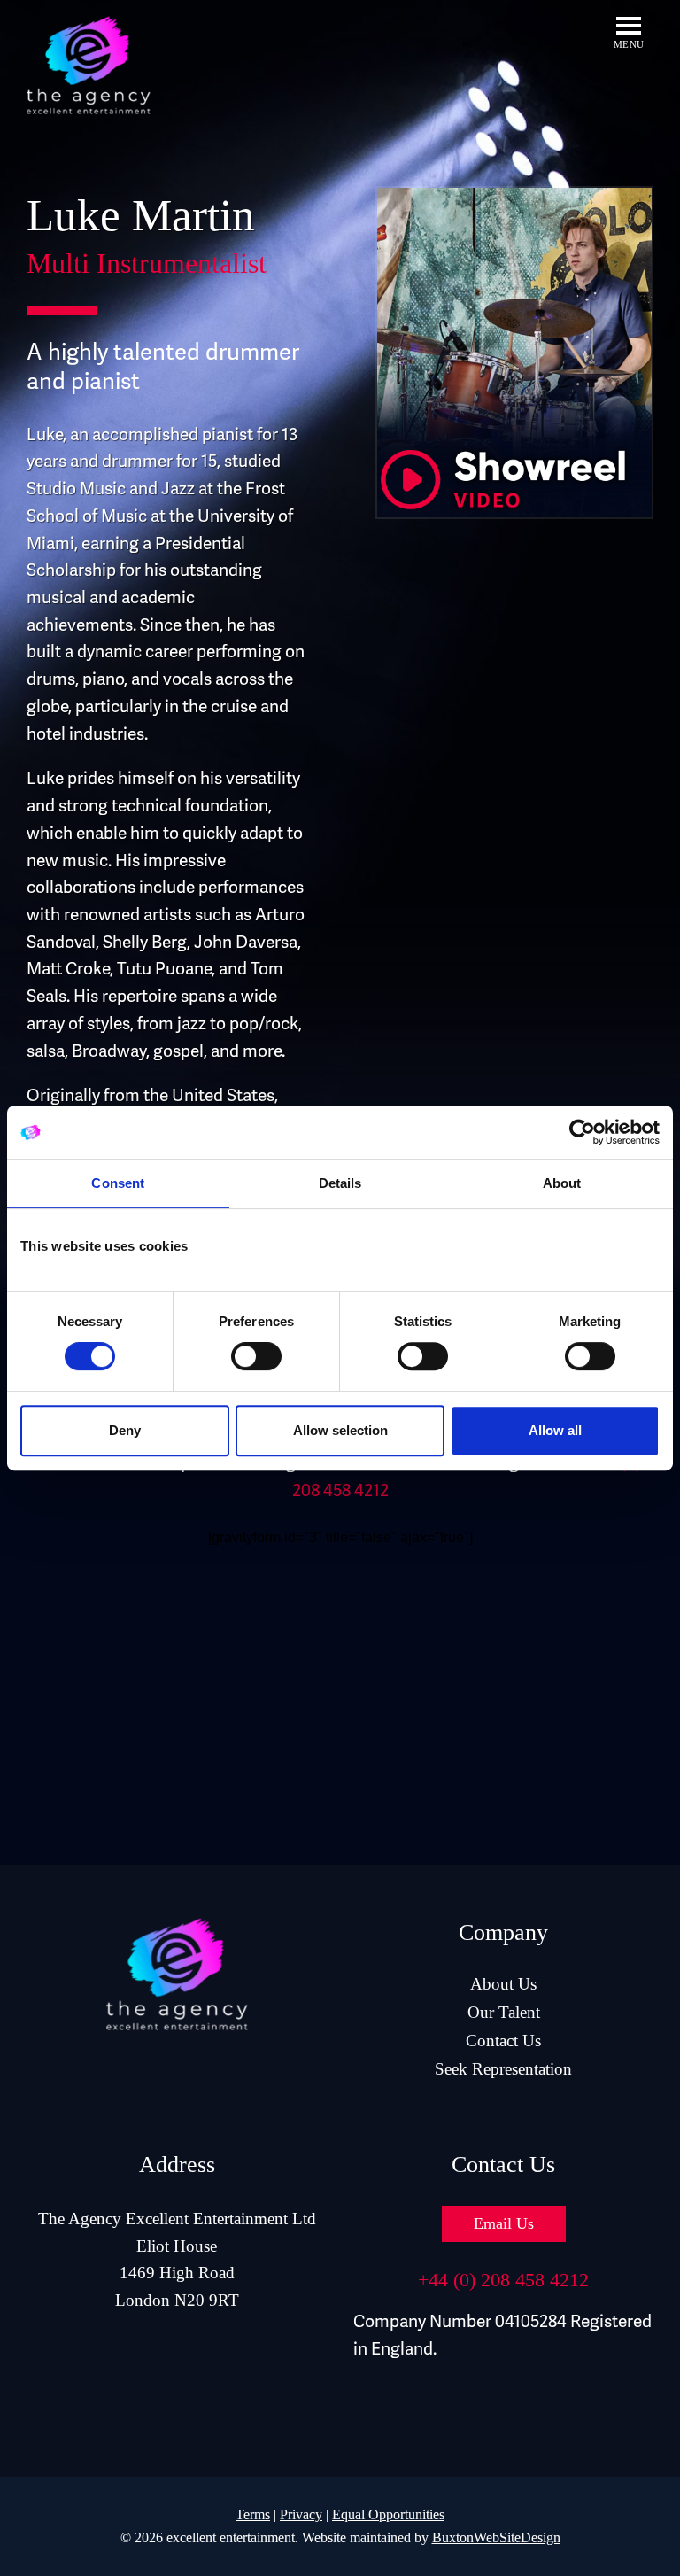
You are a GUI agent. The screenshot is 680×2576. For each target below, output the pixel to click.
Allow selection (340, 1430)
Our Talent (504, 2012)
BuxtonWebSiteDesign (496, 2537)
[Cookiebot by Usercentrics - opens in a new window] (582, 1132)
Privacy (301, 2514)
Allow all (555, 1430)
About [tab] (562, 1183)
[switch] (256, 1356)
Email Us (504, 2223)
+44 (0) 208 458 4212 (503, 2280)
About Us (503, 1984)
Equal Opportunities (388, 2514)
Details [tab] (340, 1183)
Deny (125, 1430)
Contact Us (503, 2041)
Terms (253, 2514)
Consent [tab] (118, 1183)
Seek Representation (503, 2069)
